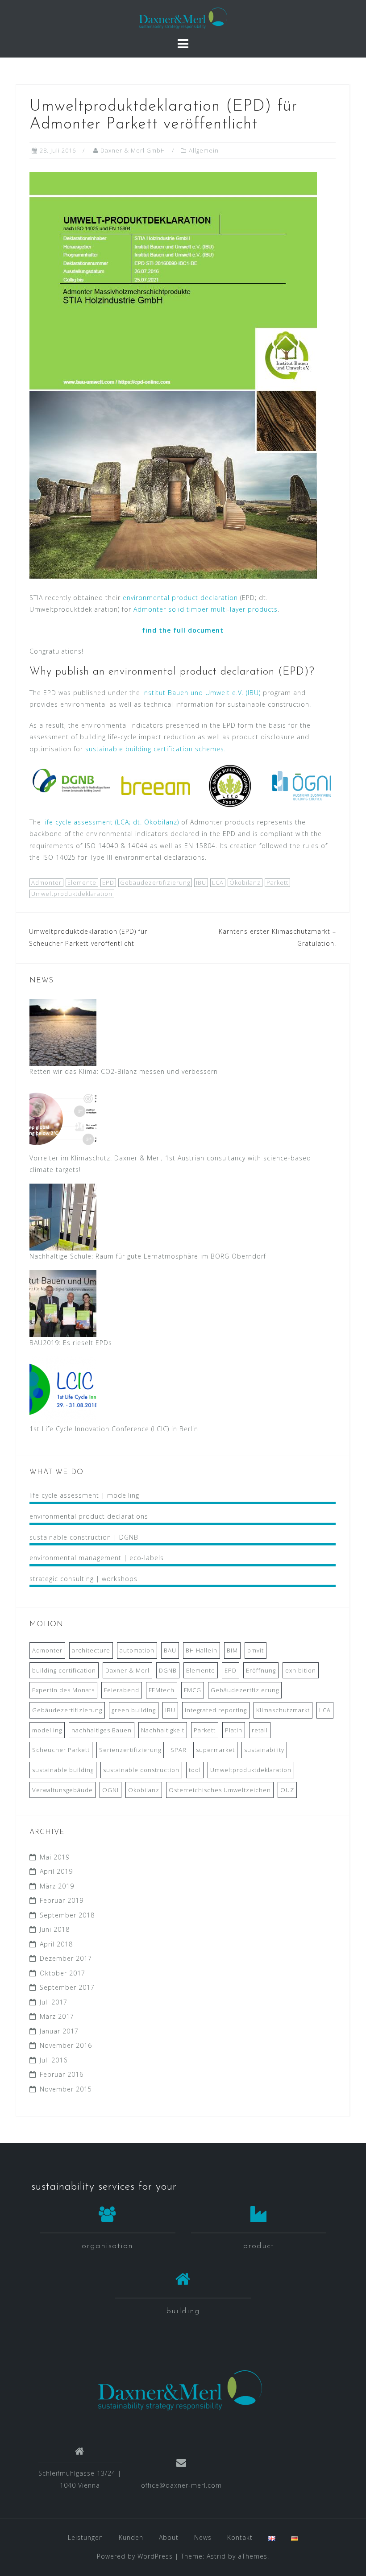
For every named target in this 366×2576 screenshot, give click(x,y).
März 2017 (57, 2016)
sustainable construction (141, 1770)
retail (260, 1730)
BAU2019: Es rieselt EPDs (71, 1343)
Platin (234, 1730)
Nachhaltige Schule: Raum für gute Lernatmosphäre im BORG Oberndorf (148, 1256)
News (203, 2537)
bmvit (256, 1650)
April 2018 (56, 1944)
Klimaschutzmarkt (283, 1710)
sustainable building (63, 1770)
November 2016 (66, 2045)
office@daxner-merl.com (181, 2485)
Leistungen (85, 2537)
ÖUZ (287, 1790)
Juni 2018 (55, 1929)
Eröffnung (261, 1670)
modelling (47, 1730)
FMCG (193, 1690)
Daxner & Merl (127, 1670)
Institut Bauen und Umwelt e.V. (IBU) (202, 693)
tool (195, 1770)
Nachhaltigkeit (163, 1730)
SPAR (179, 1750)
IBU (201, 882)
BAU (170, 1650)
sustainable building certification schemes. (156, 749)
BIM (232, 1650)
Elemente (82, 882)
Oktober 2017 (62, 1973)
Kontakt (240, 2537)
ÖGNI (110, 1790)
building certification (64, 1670)
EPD (108, 882)
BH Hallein (202, 1650)
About (169, 2537)
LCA (218, 882)
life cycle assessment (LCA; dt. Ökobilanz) (111, 822)
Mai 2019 (55, 1857)
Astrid (216, 2556)
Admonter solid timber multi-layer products (206, 609)
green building (134, 1710)
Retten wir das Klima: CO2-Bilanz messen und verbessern (124, 1071)
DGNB (168, 1670)
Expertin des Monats (63, 1690)
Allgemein (204, 150)
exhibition (301, 1670)
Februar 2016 (62, 2074)
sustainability (264, 1750)
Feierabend (122, 1690)
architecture (91, 1650)
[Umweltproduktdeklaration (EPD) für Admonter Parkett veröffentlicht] (173, 375)
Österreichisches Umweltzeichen (220, 1790)
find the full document (183, 630)
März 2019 (57, 1886)
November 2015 (66, 2089)
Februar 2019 (62, 1900)
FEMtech (162, 1690)
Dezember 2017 (66, 1958)
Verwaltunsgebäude (62, 1790)
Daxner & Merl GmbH (133, 150)
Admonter (46, 882)
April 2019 (56, 1871)
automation (137, 1650)
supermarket (215, 1750)
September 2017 (67, 1987)
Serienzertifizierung (130, 1750)
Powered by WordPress (135, 2556)
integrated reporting (216, 1710)
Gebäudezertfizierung (245, 1690)
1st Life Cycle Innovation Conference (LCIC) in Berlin (114, 1429)
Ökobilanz (245, 882)
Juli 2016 (54, 2060)
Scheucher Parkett (61, 1750)
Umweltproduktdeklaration (72, 894)
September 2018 (67, 1915)
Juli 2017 (54, 2002)
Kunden (131, 2537)
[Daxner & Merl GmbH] (180, 2390)
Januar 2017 (59, 2031)
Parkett (277, 882)
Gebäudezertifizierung (155, 882)
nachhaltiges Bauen (102, 1730)
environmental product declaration (180, 598)
